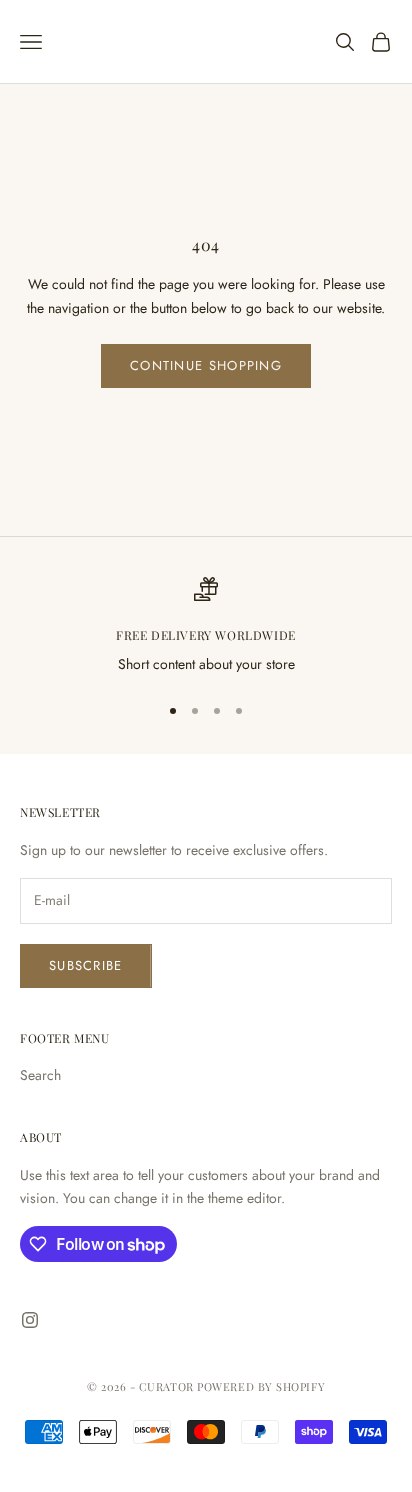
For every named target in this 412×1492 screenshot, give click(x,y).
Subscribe (86, 965)
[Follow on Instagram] (30, 1320)
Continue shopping (206, 365)
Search (40, 1075)
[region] (206, 626)
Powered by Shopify (261, 1386)
